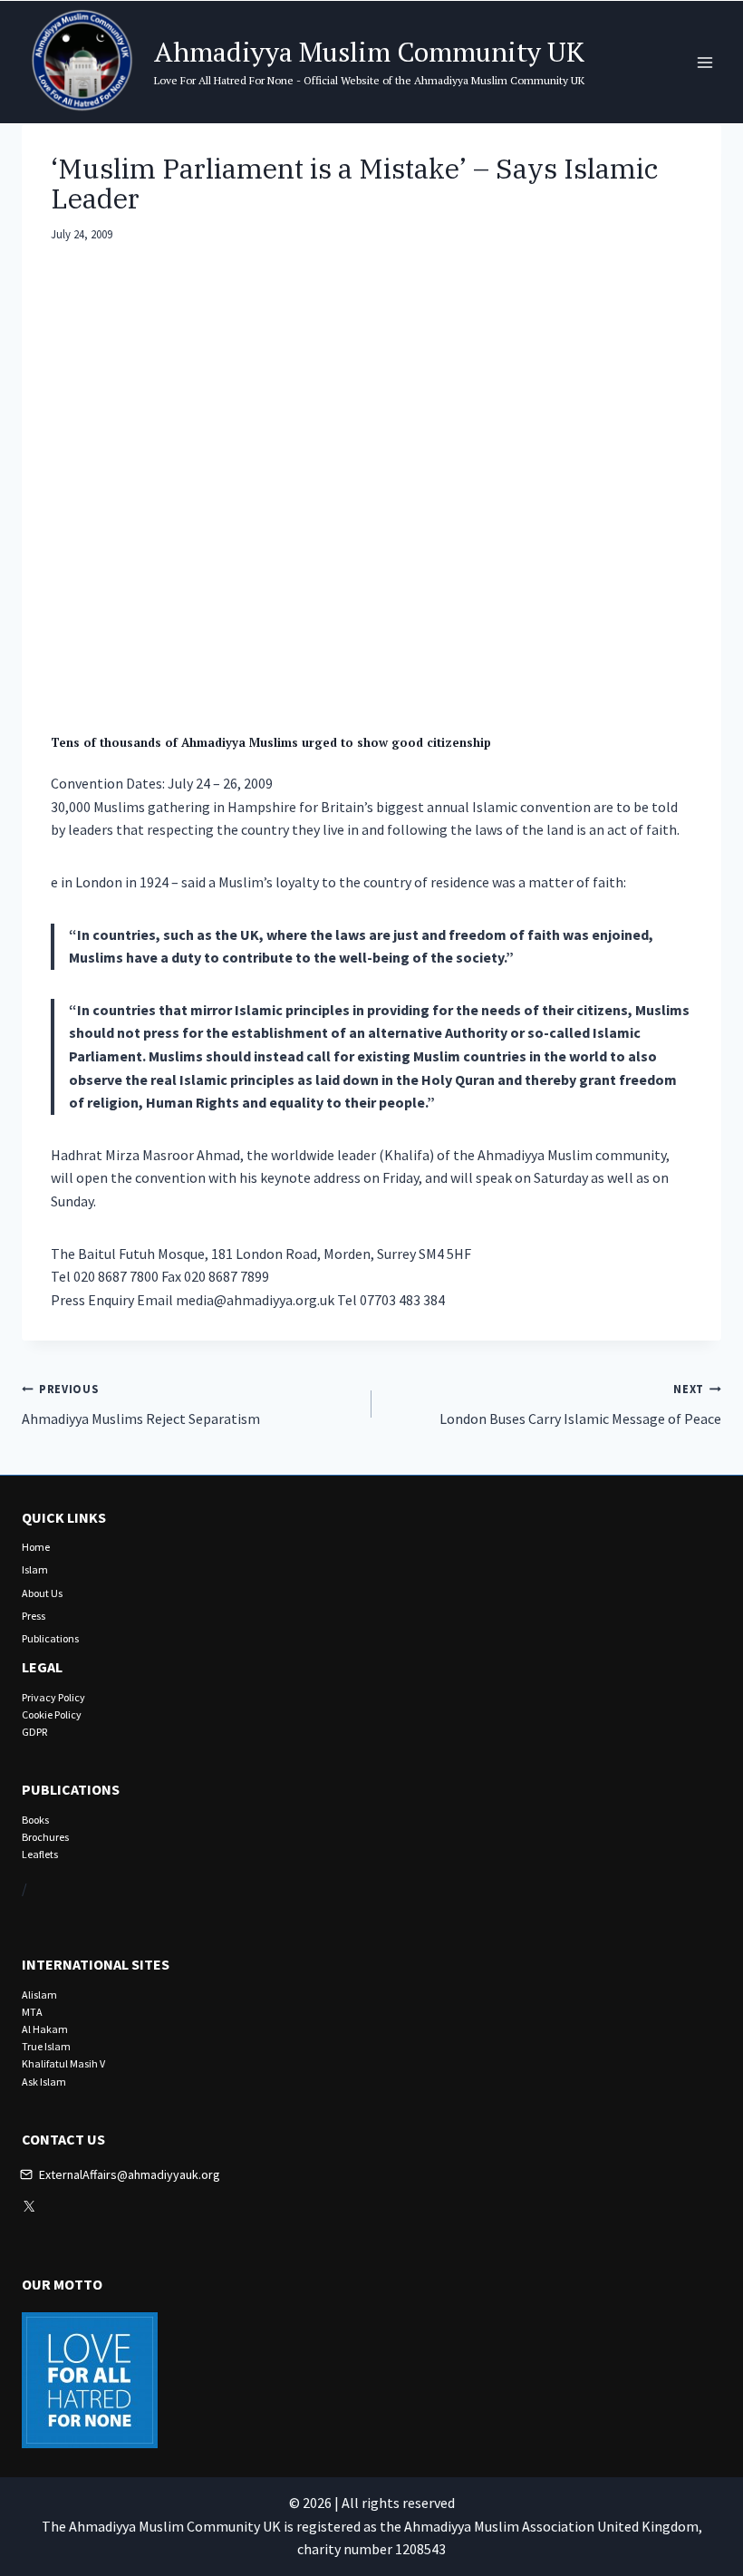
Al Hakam (45, 2029)
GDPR (34, 1732)
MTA (32, 2012)
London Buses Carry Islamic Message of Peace (580, 1404)
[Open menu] (704, 62)
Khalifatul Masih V (63, 2063)
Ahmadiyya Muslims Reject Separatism (141, 1404)
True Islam (46, 2046)
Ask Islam (44, 2082)
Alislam (39, 1995)
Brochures (45, 1837)
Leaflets (40, 1854)
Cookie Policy (52, 1714)
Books (35, 1820)
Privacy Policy (53, 1697)
